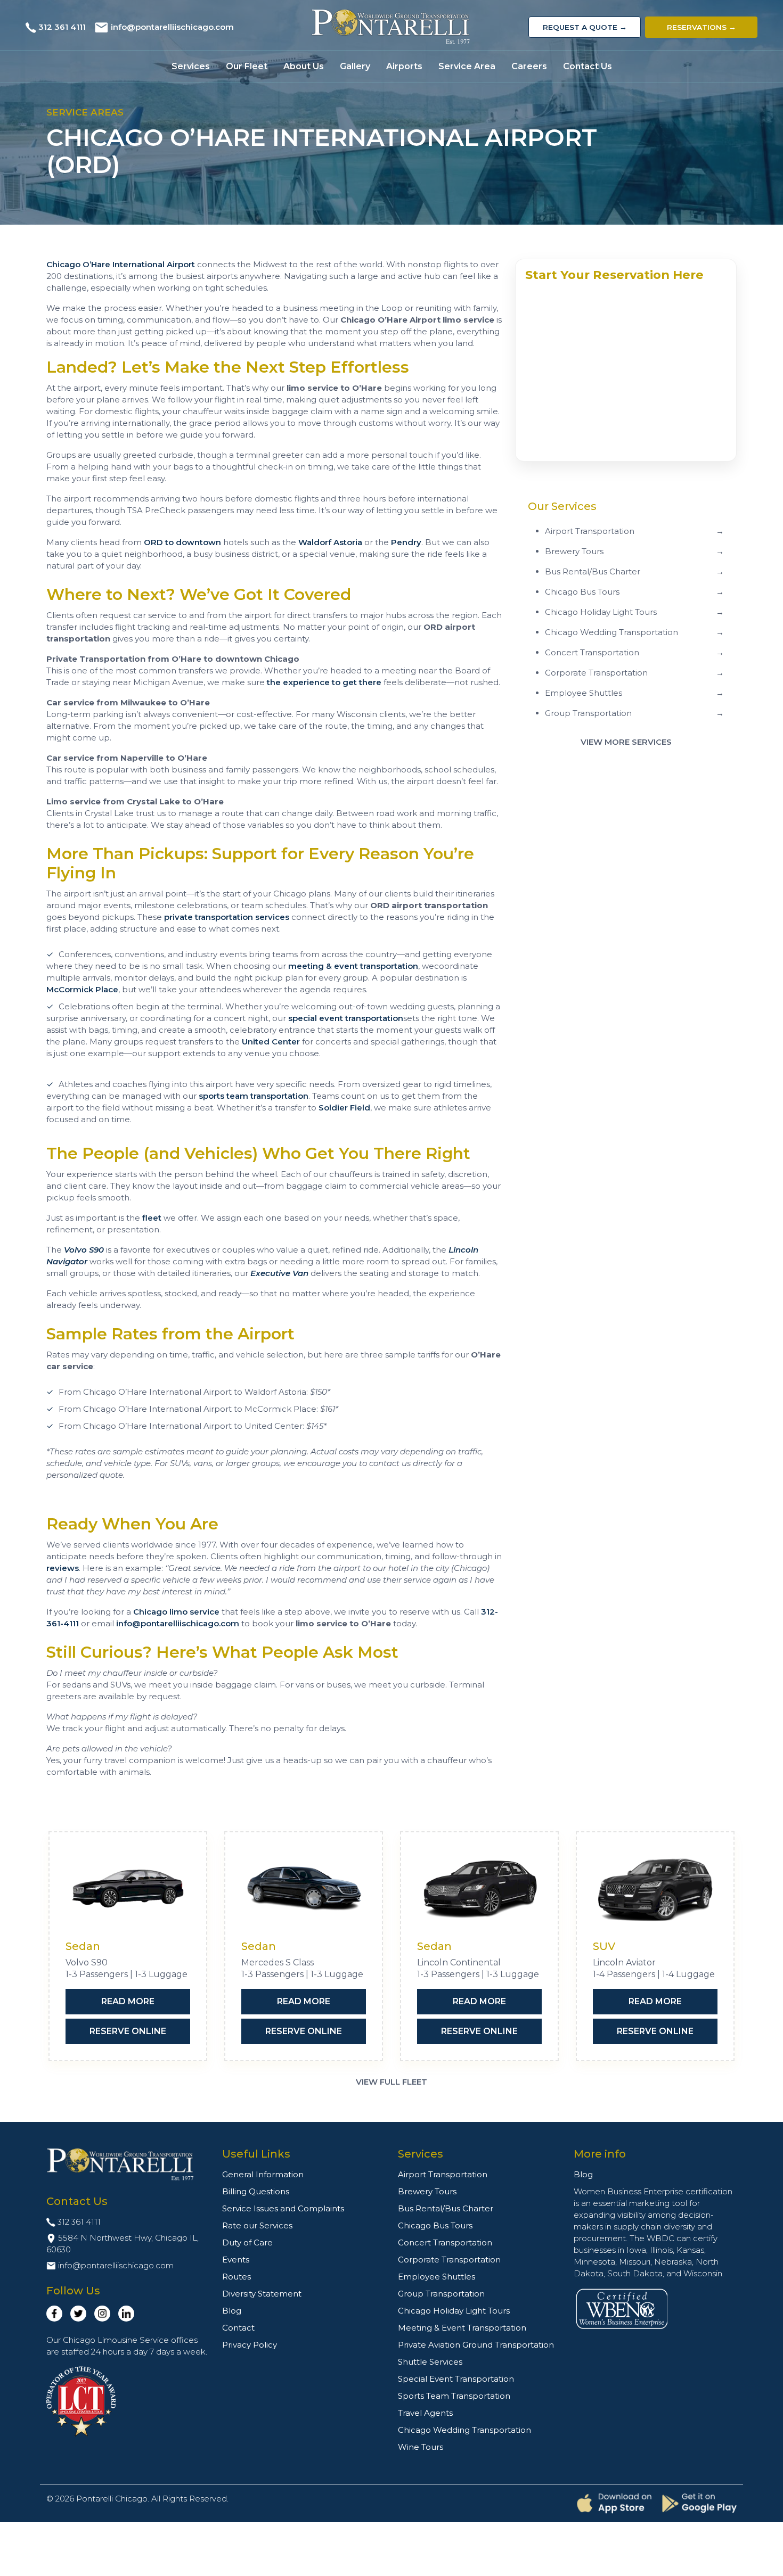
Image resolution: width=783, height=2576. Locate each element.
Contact (238, 2328)
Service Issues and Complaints (283, 2208)
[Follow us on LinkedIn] (126, 2314)
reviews (63, 1568)
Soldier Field (344, 1108)
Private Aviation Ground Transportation (476, 2345)
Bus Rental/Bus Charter (446, 2208)
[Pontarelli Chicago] (391, 27)
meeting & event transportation (353, 966)
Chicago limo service (176, 1612)
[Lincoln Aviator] (655, 1889)
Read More (128, 2001)
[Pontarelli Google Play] (699, 2503)
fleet (152, 1218)
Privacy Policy (250, 2345)
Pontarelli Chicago (112, 2499)
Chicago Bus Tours (435, 2225)
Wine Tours (421, 2447)
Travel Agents (425, 2413)
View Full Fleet (391, 2082)
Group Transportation (441, 2294)
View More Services (626, 742)
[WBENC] (622, 2308)
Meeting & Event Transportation (462, 2328)
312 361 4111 (62, 27)
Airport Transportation (443, 2174)
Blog (232, 2311)
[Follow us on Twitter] (78, 2314)
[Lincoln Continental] (479, 1889)
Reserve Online (128, 2031)
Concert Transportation (445, 2242)
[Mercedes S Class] (304, 1889)
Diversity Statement (262, 2294)
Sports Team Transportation (454, 2396)
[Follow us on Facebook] (54, 2314)
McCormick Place (82, 989)
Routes (236, 2277)
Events (236, 2260)
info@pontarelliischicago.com (172, 27)
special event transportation (346, 1018)
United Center (271, 1042)
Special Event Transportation (456, 2379)
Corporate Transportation (449, 2260)
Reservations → (702, 27)
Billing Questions (256, 2191)
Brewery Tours (427, 2191)
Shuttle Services (430, 2362)
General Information (263, 2174)
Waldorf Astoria (330, 542)
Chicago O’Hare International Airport (121, 264)
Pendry (406, 542)
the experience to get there (324, 682)
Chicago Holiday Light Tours (454, 2311)
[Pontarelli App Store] (614, 2503)
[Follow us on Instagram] (102, 2314)
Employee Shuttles (437, 2277)
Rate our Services (257, 2225)
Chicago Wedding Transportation (464, 2430)
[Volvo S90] (128, 1889)
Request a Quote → (585, 27)
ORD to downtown (182, 542)
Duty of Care (247, 2242)
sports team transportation (254, 1096)
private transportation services (227, 917)
